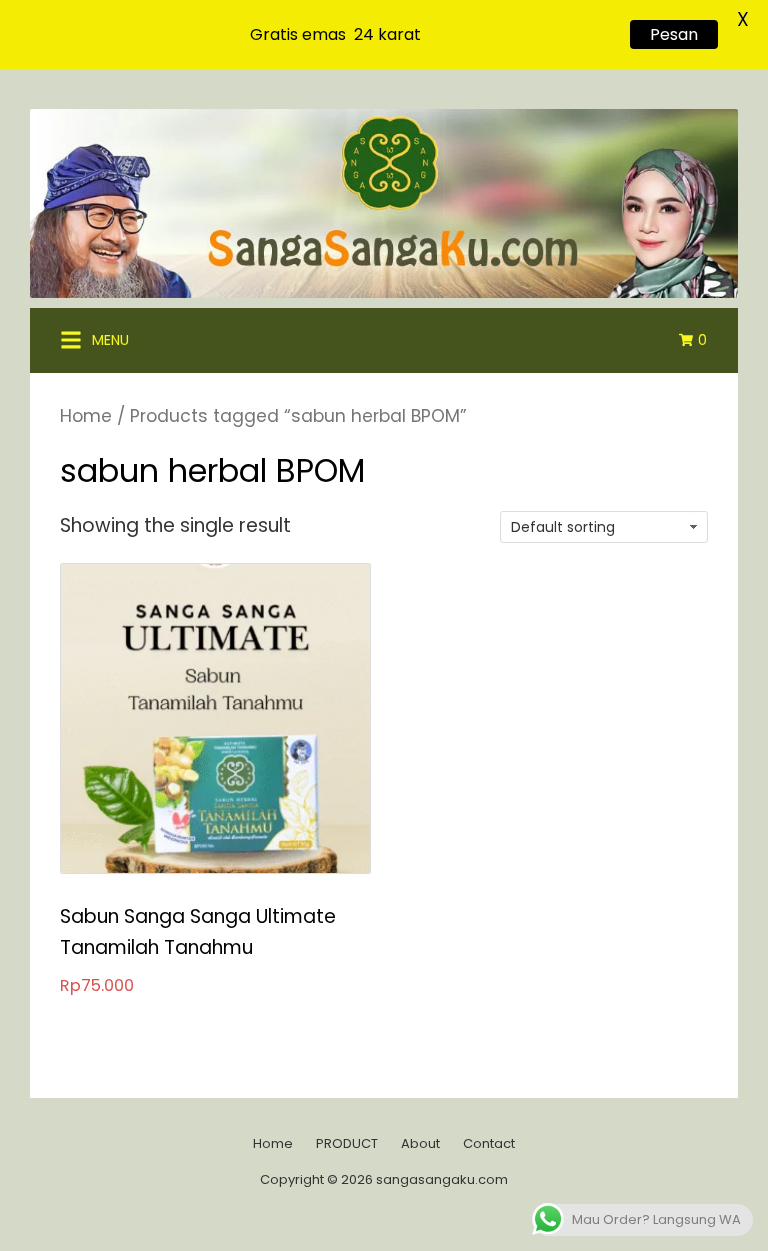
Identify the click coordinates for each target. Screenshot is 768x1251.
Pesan (674, 34)
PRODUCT (347, 1143)
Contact (489, 1143)
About (420, 1143)
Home (86, 416)
